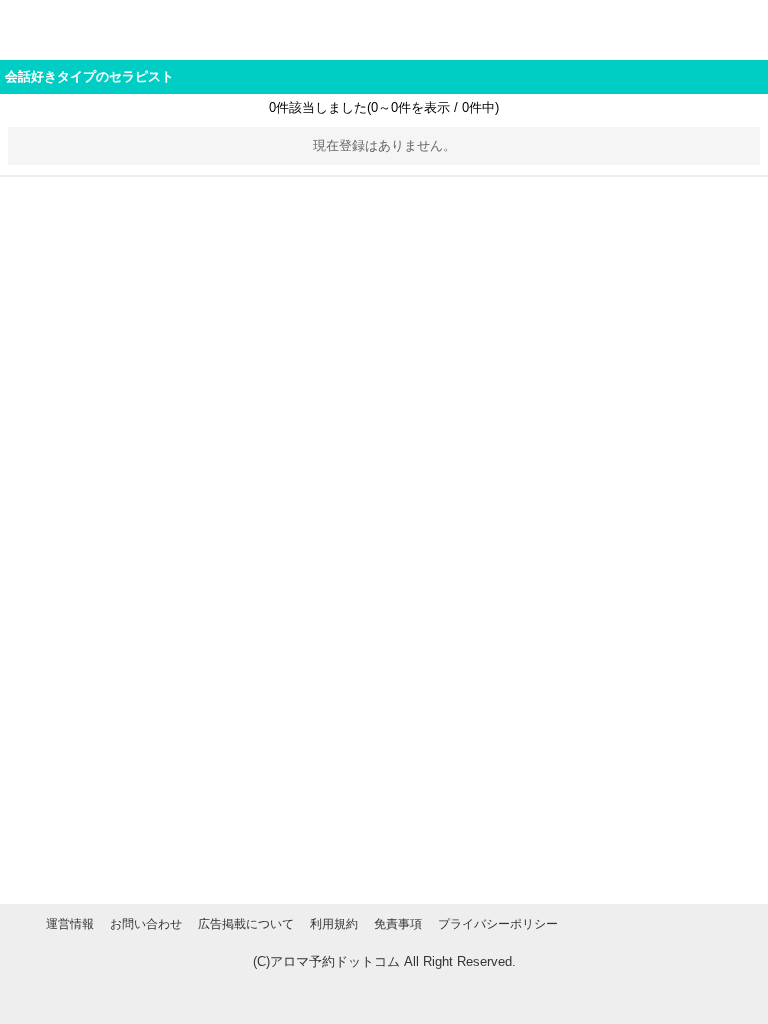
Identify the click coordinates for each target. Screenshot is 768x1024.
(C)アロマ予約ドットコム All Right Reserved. (384, 961)
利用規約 (334, 924)
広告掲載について (246, 924)
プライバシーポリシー (498, 924)
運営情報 (70, 924)
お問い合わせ (146, 924)
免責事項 (398, 924)
